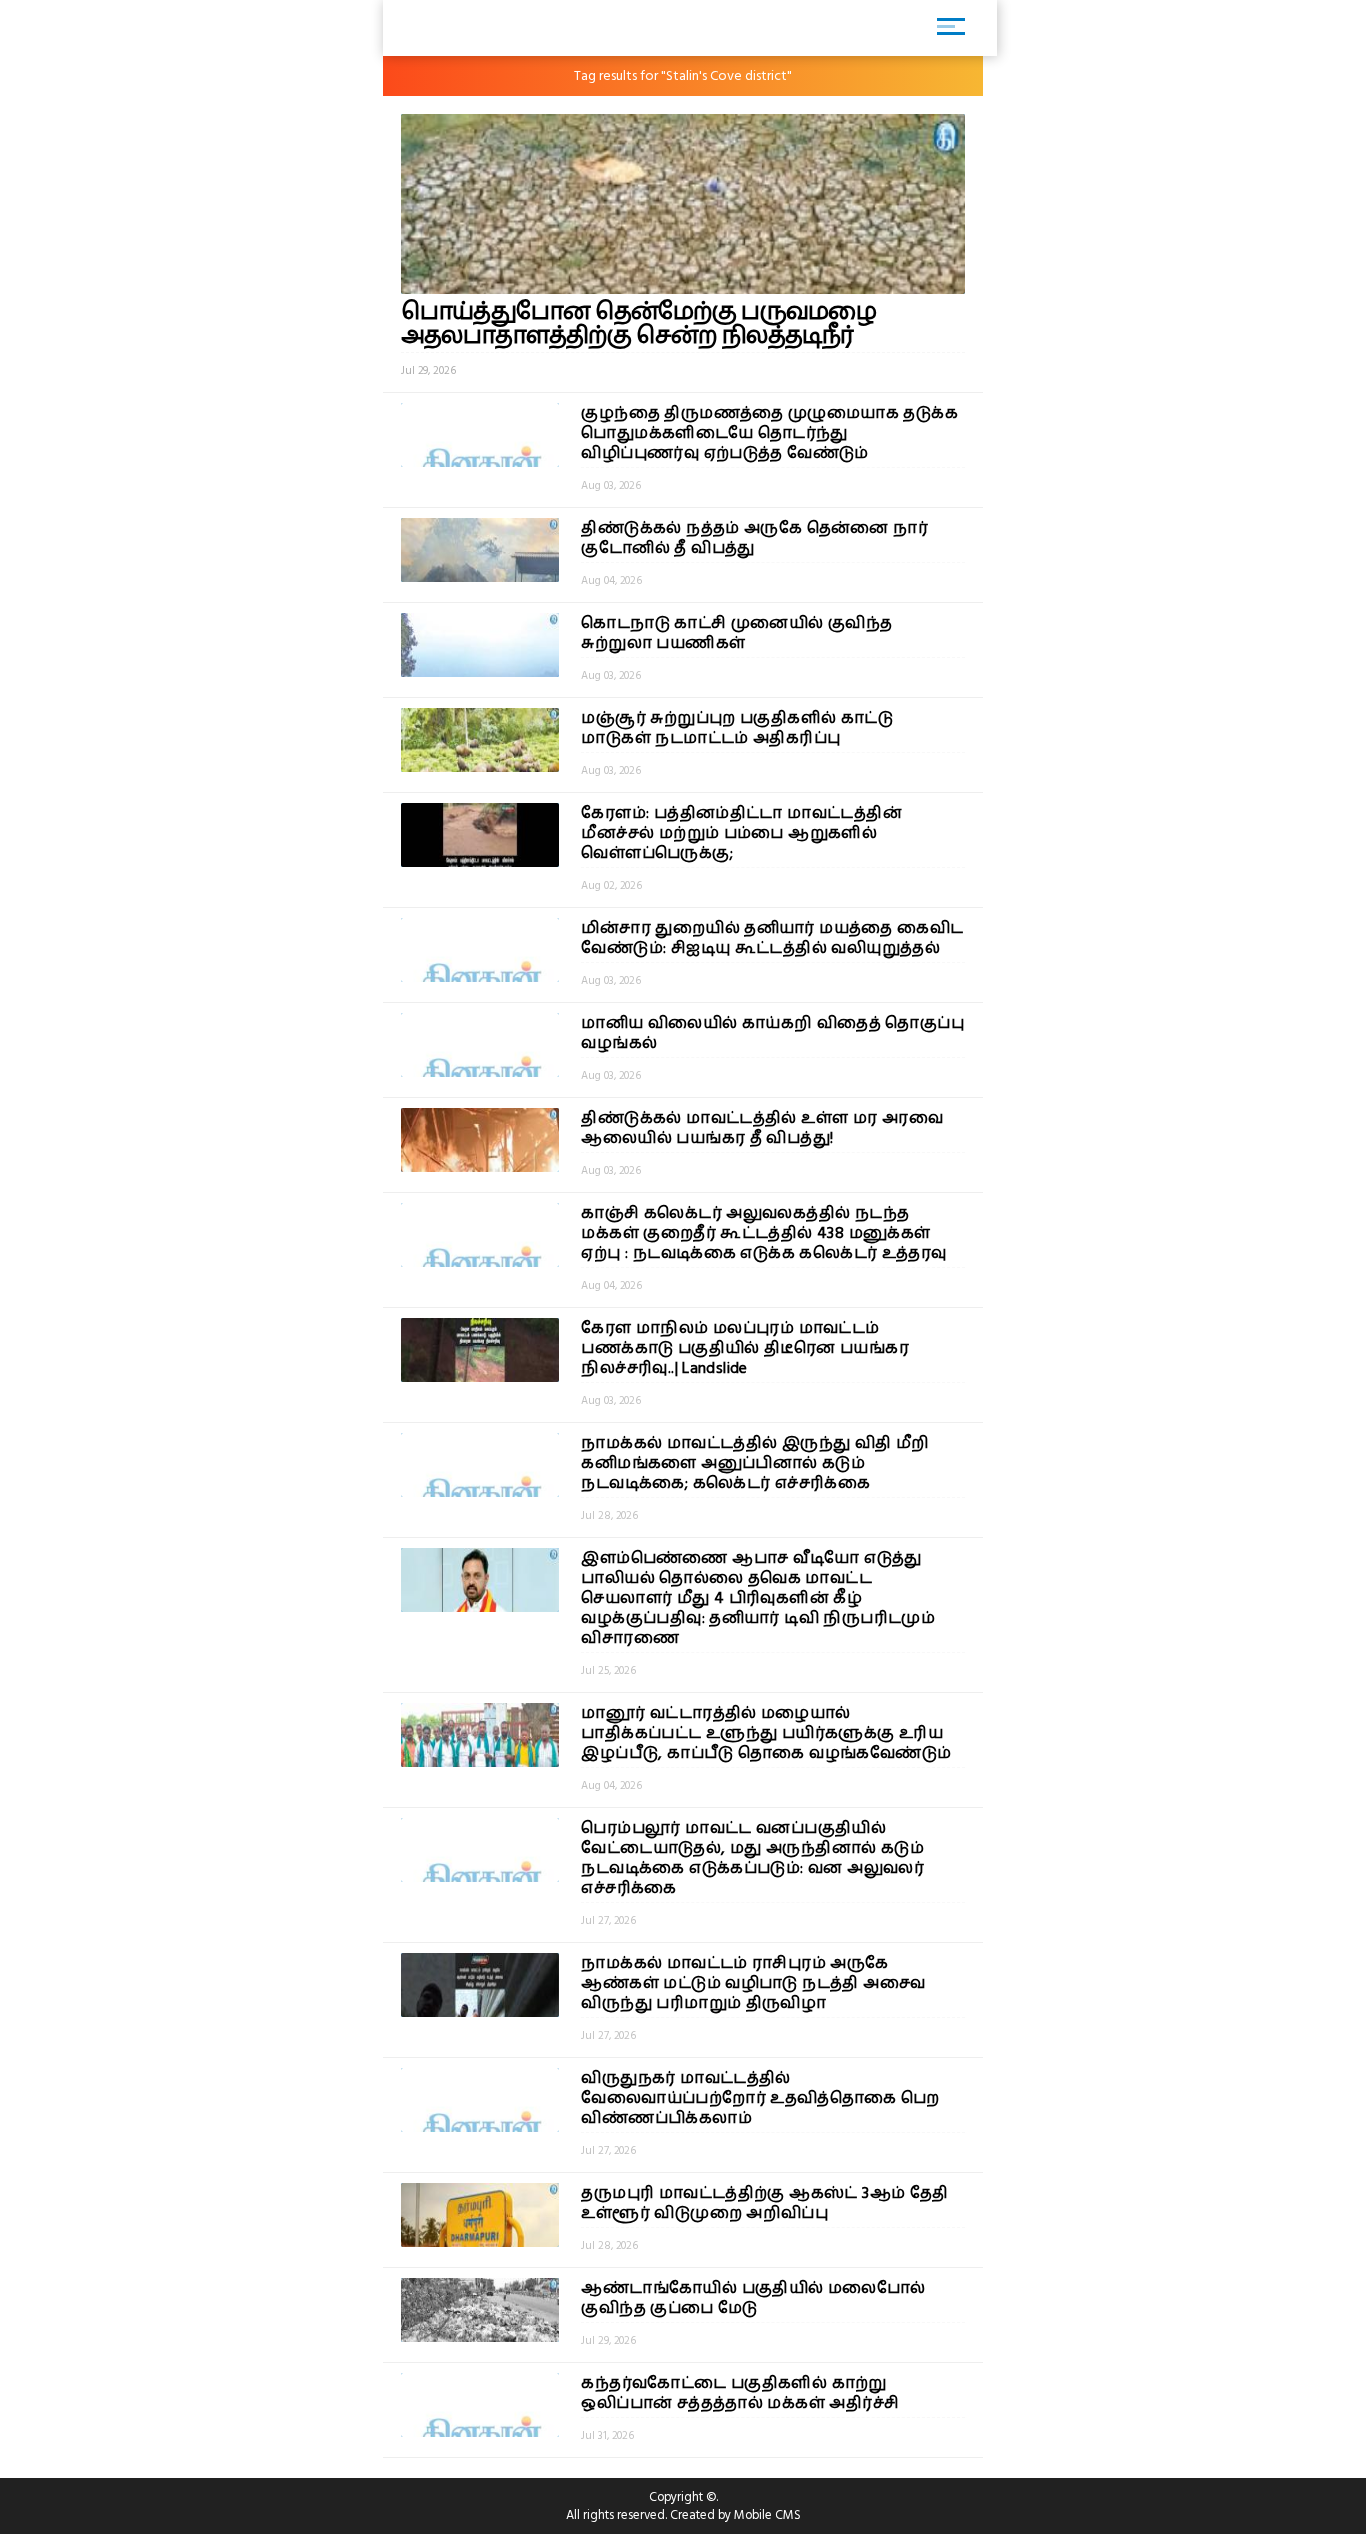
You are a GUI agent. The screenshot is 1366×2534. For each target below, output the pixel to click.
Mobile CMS (767, 2515)
